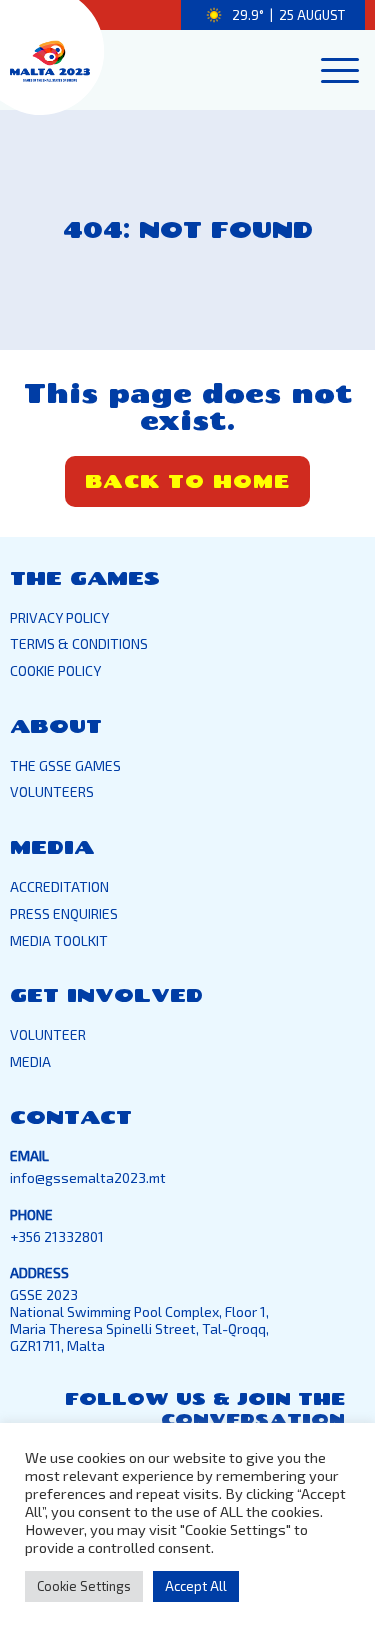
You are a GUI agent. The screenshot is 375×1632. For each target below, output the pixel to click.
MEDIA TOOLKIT (59, 940)
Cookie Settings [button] (84, 1586)
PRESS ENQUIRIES (64, 913)
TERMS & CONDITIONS (79, 643)
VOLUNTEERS (52, 791)
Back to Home (187, 481)
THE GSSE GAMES (65, 765)
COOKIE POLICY (55, 670)
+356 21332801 (57, 1236)
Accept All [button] (196, 1586)
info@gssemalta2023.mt (88, 1177)
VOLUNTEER (48, 1034)
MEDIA (30, 1061)
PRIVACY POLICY (59, 617)
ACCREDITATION (59, 886)
